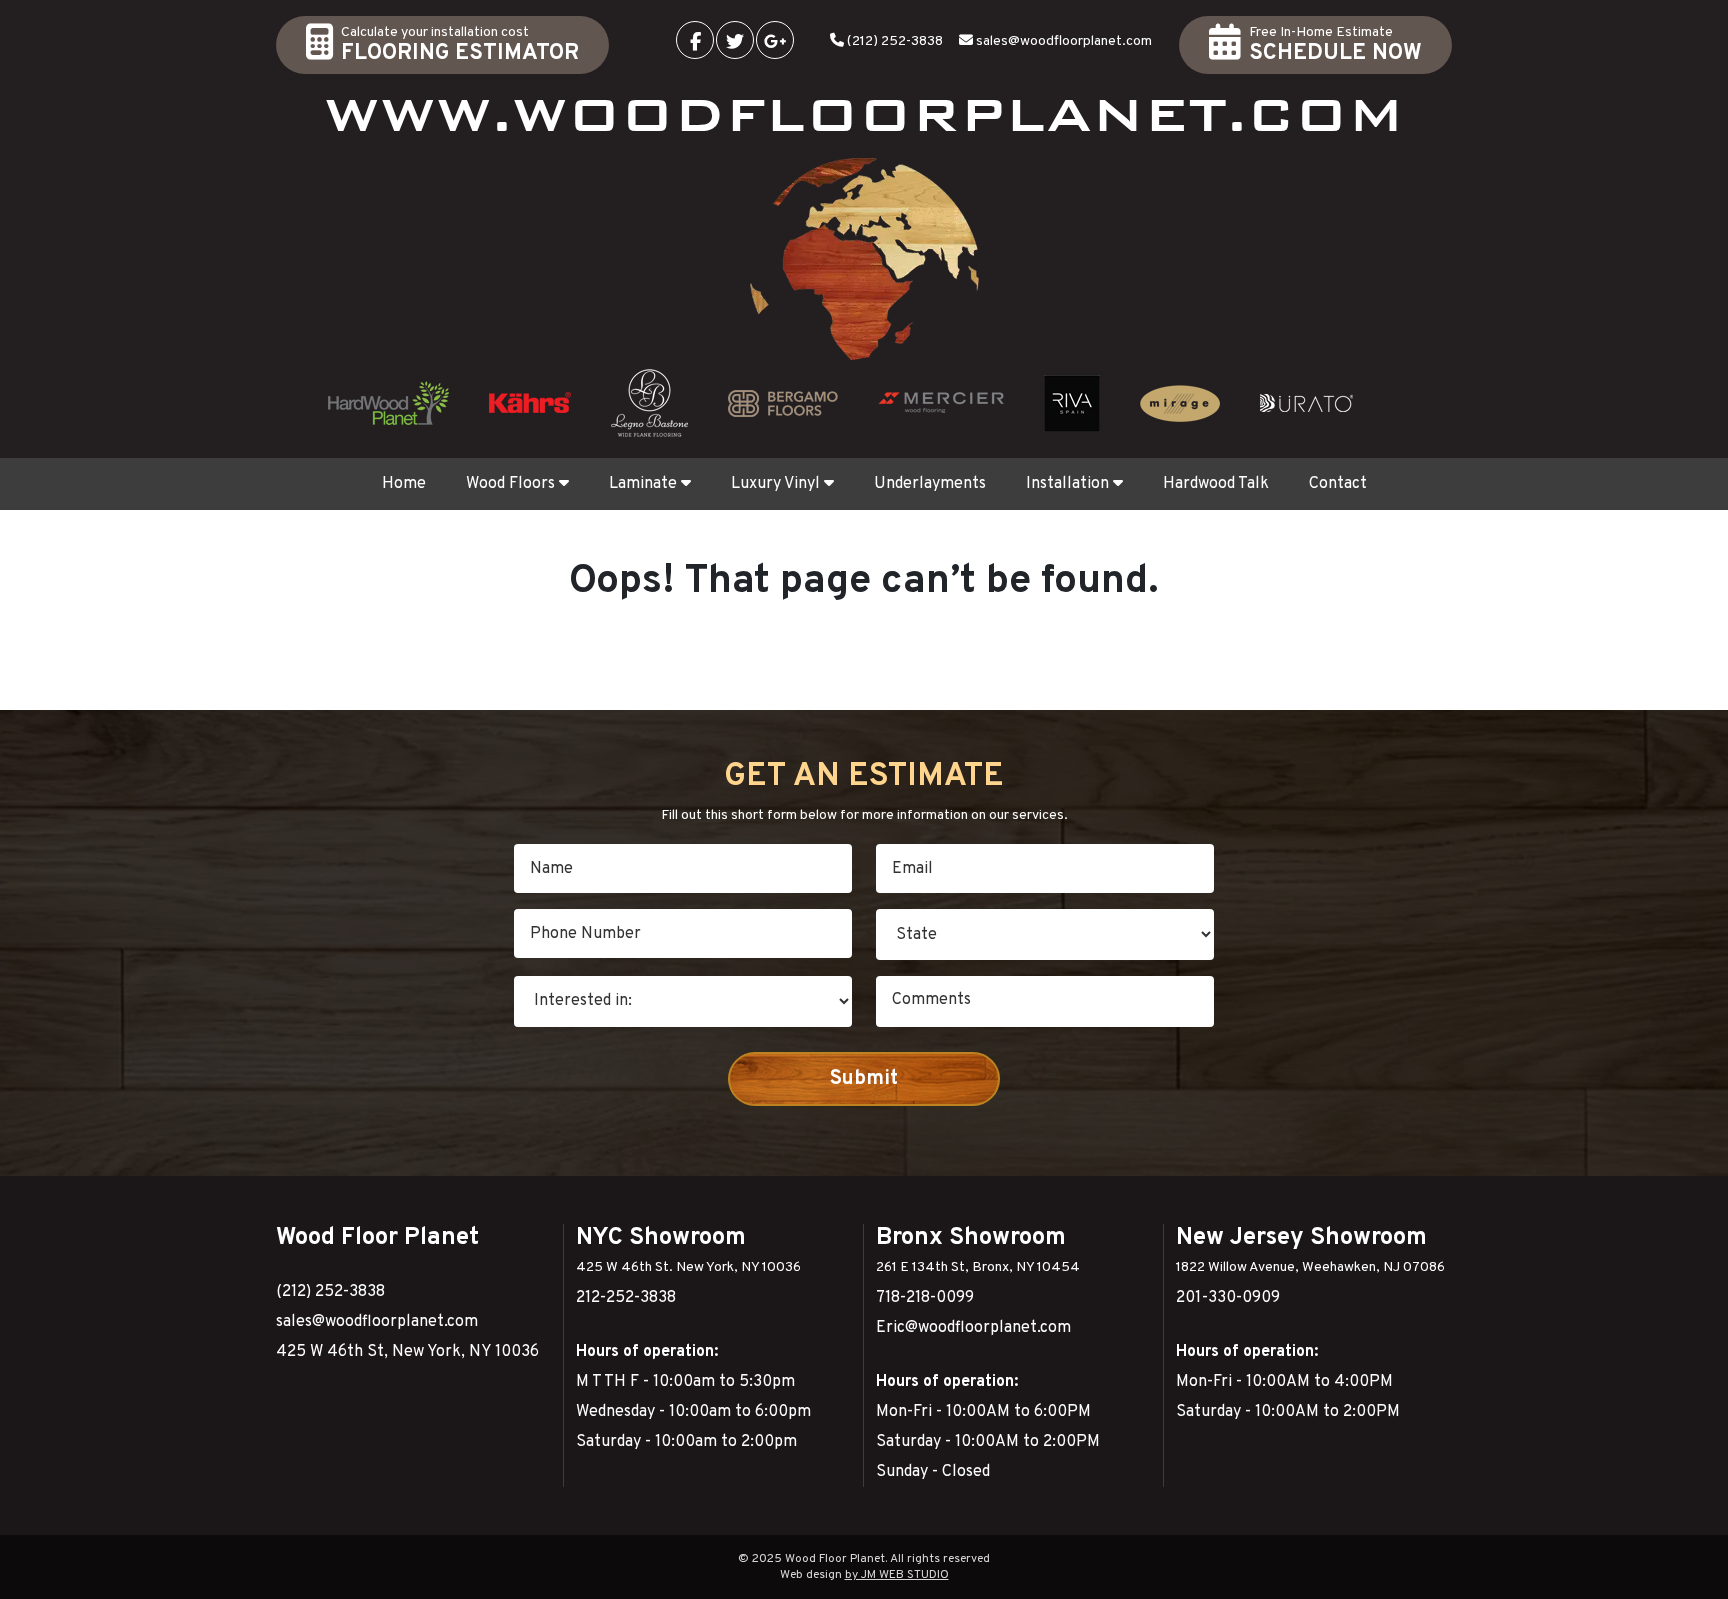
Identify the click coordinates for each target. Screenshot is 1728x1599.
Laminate (643, 484)
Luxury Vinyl (775, 484)
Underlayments (930, 484)
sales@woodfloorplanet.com (1064, 41)
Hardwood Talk (1216, 484)
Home (404, 484)
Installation (1067, 484)
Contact (1338, 484)
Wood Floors (510, 484)
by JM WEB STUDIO (897, 1575)
